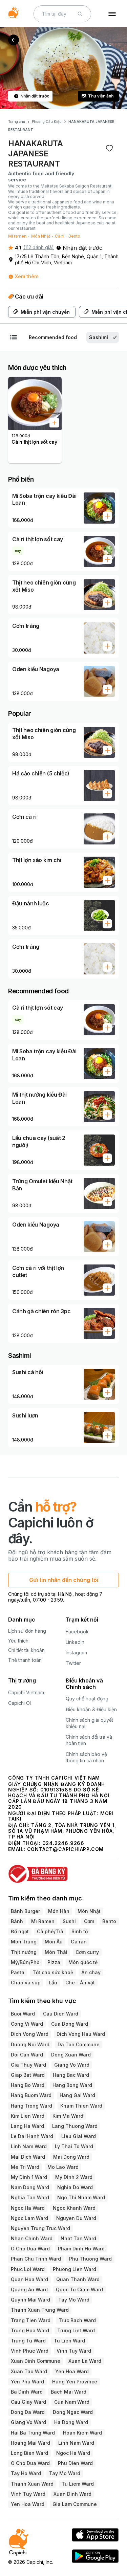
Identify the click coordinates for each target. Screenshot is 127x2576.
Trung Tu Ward (28, 2341)
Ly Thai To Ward (74, 2146)
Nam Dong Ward (30, 2187)
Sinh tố (80, 1931)
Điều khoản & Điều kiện (91, 1709)
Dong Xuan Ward (71, 2055)
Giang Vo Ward (72, 2065)
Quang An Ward (29, 2289)
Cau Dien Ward (61, 2014)
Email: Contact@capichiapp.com (56, 1849)
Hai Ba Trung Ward (33, 2433)
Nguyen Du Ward (76, 2218)
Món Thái (56, 1952)
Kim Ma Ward (68, 2116)
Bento (74, 236)
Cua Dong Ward (70, 2024)
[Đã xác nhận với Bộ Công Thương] (63, 1871)
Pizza (54, 1962)
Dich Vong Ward (30, 2034)
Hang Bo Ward (28, 2085)
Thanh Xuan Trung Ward (40, 2310)
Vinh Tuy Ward (74, 2351)
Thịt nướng (24, 1952)
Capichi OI (19, 1703)
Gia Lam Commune (75, 2504)
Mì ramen (17, 236)
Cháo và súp (26, 1983)
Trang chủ (17, 122)
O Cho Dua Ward (30, 2249)
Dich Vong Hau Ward (81, 2034)
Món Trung (24, 1942)
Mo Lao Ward (63, 2167)
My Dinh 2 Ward (74, 2177)
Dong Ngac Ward (73, 2412)
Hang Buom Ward (31, 2095)
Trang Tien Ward (31, 2320)
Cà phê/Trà (50, 1931)
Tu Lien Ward (69, 2341)
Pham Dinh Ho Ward (81, 2249)
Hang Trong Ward (31, 2106)
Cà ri (59, 236)
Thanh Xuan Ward (32, 2484)
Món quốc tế (83, 1962)
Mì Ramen (43, 1921)
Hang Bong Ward (72, 2085)
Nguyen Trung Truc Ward (40, 2228)
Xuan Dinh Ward (72, 2494)
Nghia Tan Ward (30, 2197)
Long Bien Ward (29, 2453)
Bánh (17, 1921)
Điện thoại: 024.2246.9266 (46, 1843)
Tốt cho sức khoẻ (53, 1972)
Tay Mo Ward (74, 2300)
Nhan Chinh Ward (32, 2238)
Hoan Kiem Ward (82, 2433)
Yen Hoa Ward (72, 2371)
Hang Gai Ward (77, 2095)
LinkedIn (75, 1642)
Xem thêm (27, 276)
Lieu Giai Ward (79, 2136)
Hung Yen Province (75, 2382)
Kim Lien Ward (28, 2116)
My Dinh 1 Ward (29, 2177)
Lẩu (53, 1983)
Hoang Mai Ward (30, 2443)
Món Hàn (59, 1911)
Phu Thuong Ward (90, 2259)
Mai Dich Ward (28, 2157)
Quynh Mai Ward (30, 2300)
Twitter (73, 1663)
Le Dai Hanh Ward (32, 2136)
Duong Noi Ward (30, 2044)
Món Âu (54, 1942)
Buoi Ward (23, 2014)
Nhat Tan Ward (78, 2238)
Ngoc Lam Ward (29, 2218)
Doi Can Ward (27, 2055)
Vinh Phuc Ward (30, 2351)
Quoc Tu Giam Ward (79, 2289)
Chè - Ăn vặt (80, 1983)
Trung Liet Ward (76, 2330)
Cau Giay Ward (28, 2402)
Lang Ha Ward (27, 2126)
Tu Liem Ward (78, 2484)
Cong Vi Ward (27, 2024)
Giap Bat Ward (28, 2075)
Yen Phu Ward (27, 2382)
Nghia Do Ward (75, 2187)
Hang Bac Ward (71, 2075)
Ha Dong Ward (71, 2422)
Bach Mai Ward (69, 2392)
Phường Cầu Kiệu (47, 122)
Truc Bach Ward (77, 2320)
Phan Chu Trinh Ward (36, 2259)
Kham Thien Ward (81, 2106)
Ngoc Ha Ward (28, 2208)
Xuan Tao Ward (29, 2371)
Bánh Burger (25, 1911)
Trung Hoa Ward (30, 2330)
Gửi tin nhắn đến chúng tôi (64, 1580)
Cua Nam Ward (72, 2402)
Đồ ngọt (20, 1931)
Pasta (18, 1972)
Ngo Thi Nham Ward (81, 2197)
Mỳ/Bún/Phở (25, 1962)
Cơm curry (87, 1952)
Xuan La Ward (85, 2361)
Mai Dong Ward (71, 2157)
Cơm (89, 1921)
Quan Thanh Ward (78, 2279)
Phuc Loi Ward (28, 2269)
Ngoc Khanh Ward (74, 2208)
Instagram (76, 1653)
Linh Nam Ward (29, 2146)
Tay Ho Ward (26, 2473)
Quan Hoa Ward (29, 2279)
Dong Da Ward (28, 2412)
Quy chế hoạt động (87, 1699)
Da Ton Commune (79, 2044)
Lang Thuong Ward (75, 2126)
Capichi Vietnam (26, 1692)
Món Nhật (41, 236)
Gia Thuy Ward (28, 2065)
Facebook (77, 1632)
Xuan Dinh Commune (36, 2361)
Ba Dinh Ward (27, 2392)
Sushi (69, 1921)
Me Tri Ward (25, 2167)
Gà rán (79, 1942)
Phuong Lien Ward (75, 2269)
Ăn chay (91, 1972)
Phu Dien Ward (75, 2463)
